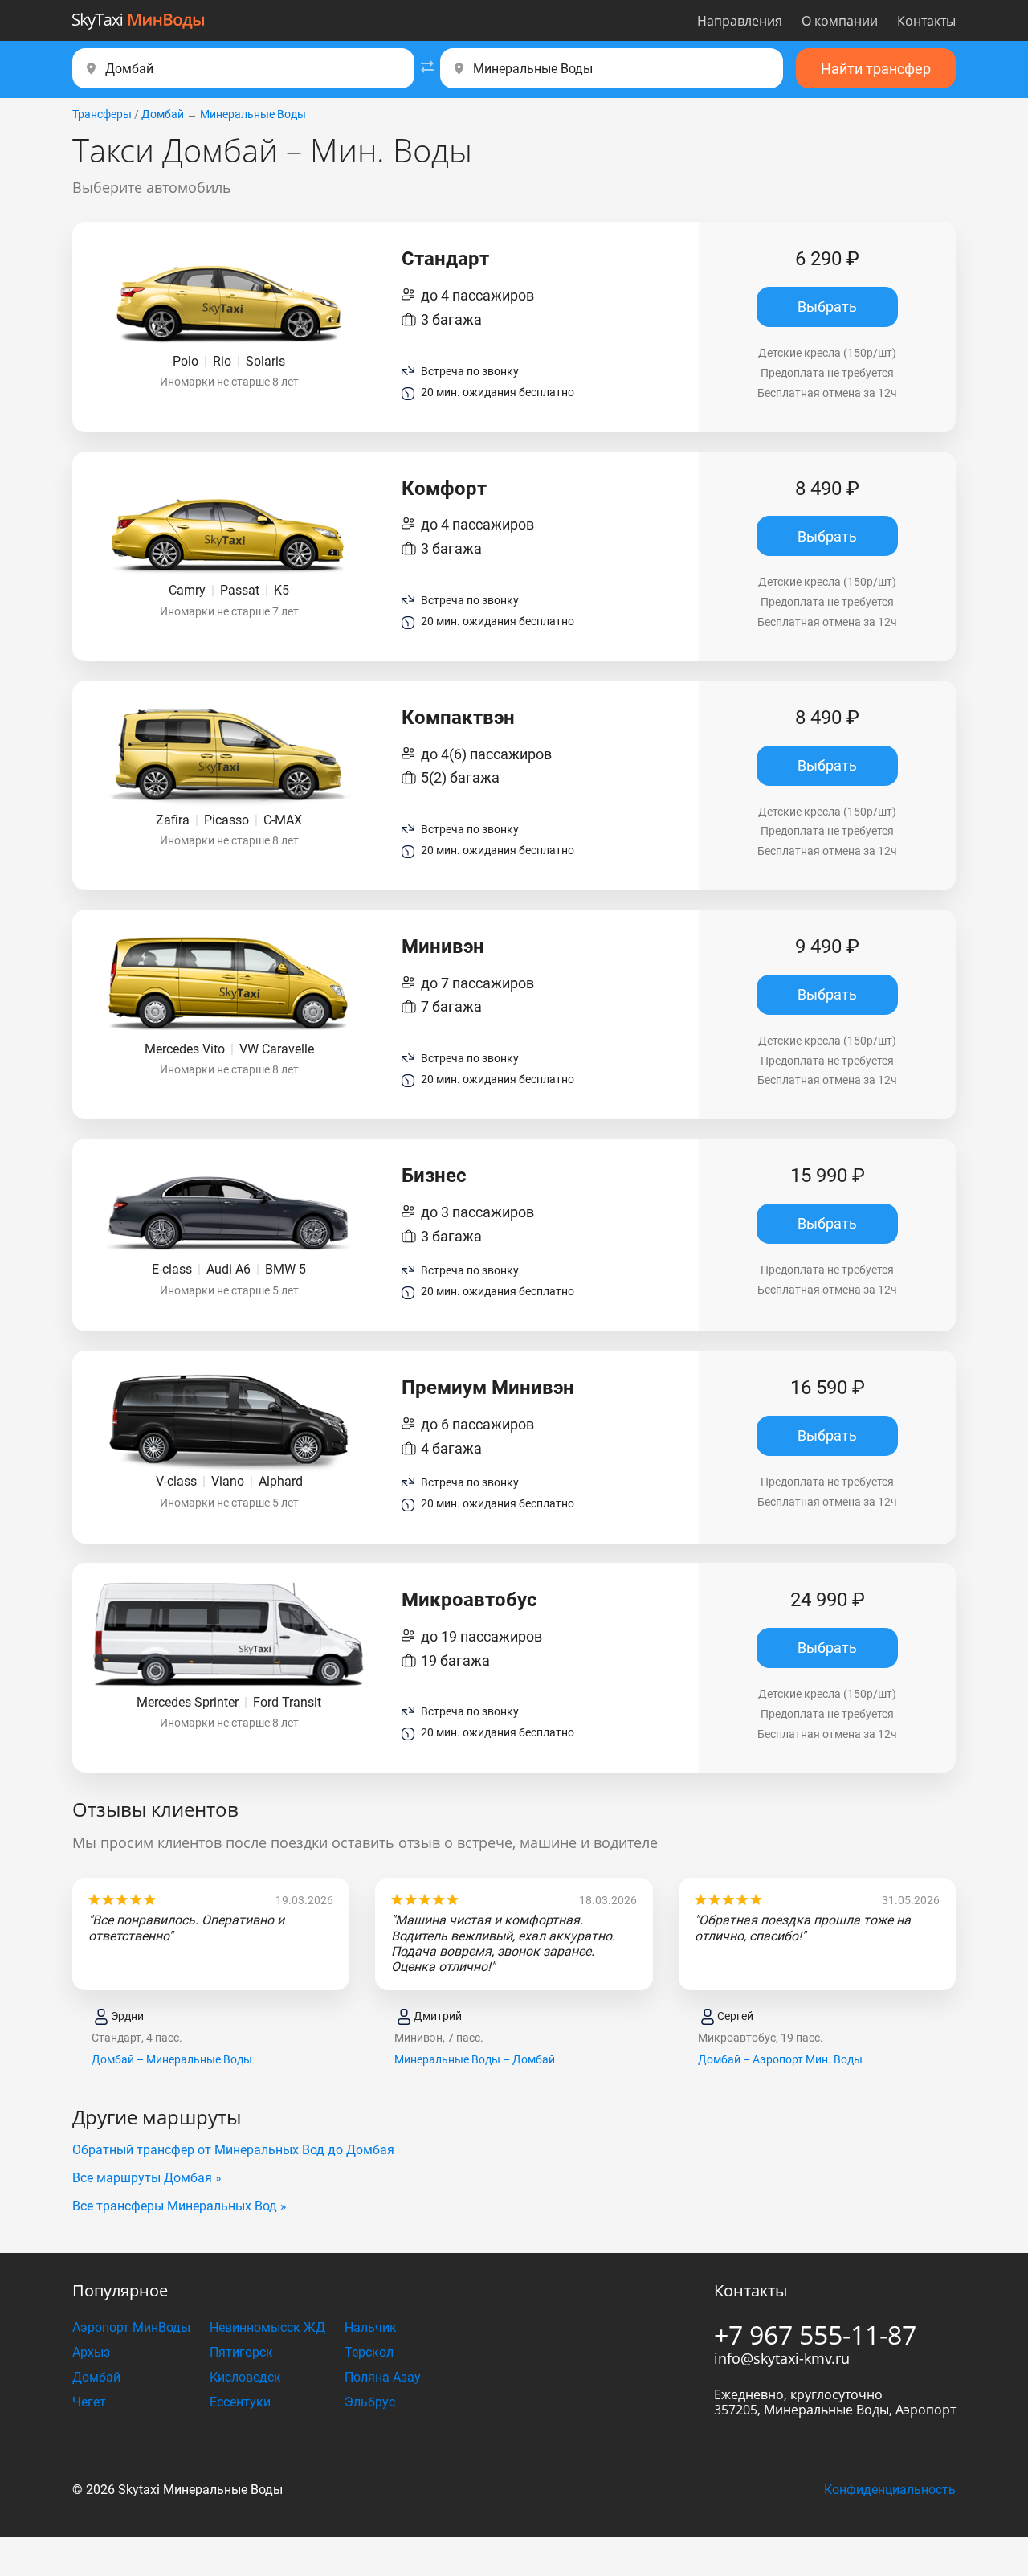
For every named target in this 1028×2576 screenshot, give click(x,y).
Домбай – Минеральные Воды (172, 2059)
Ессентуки (240, 2402)
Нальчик (371, 2327)
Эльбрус (370, 2402)
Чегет (89, 2402)
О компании (840, 21)
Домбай (163, 114)
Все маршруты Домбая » (147, 2178)
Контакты (926, 21)
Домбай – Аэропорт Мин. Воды (780, 2059)
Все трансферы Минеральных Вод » (179, 2206)
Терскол (369, 2352)
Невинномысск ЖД (267, 2327)
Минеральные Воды (253, 114)
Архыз (91, 2352)
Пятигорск (241, 2352)
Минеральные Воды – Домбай (475, 2059)
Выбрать (827, 307)
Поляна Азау (383, 2377)
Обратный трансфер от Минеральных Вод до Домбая (233, 2150)
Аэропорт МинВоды (131, 2327)
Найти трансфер (876, 69)
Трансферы (102, 114)
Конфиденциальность (890, 2490)
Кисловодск (245, 2377)
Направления (740, 21)
